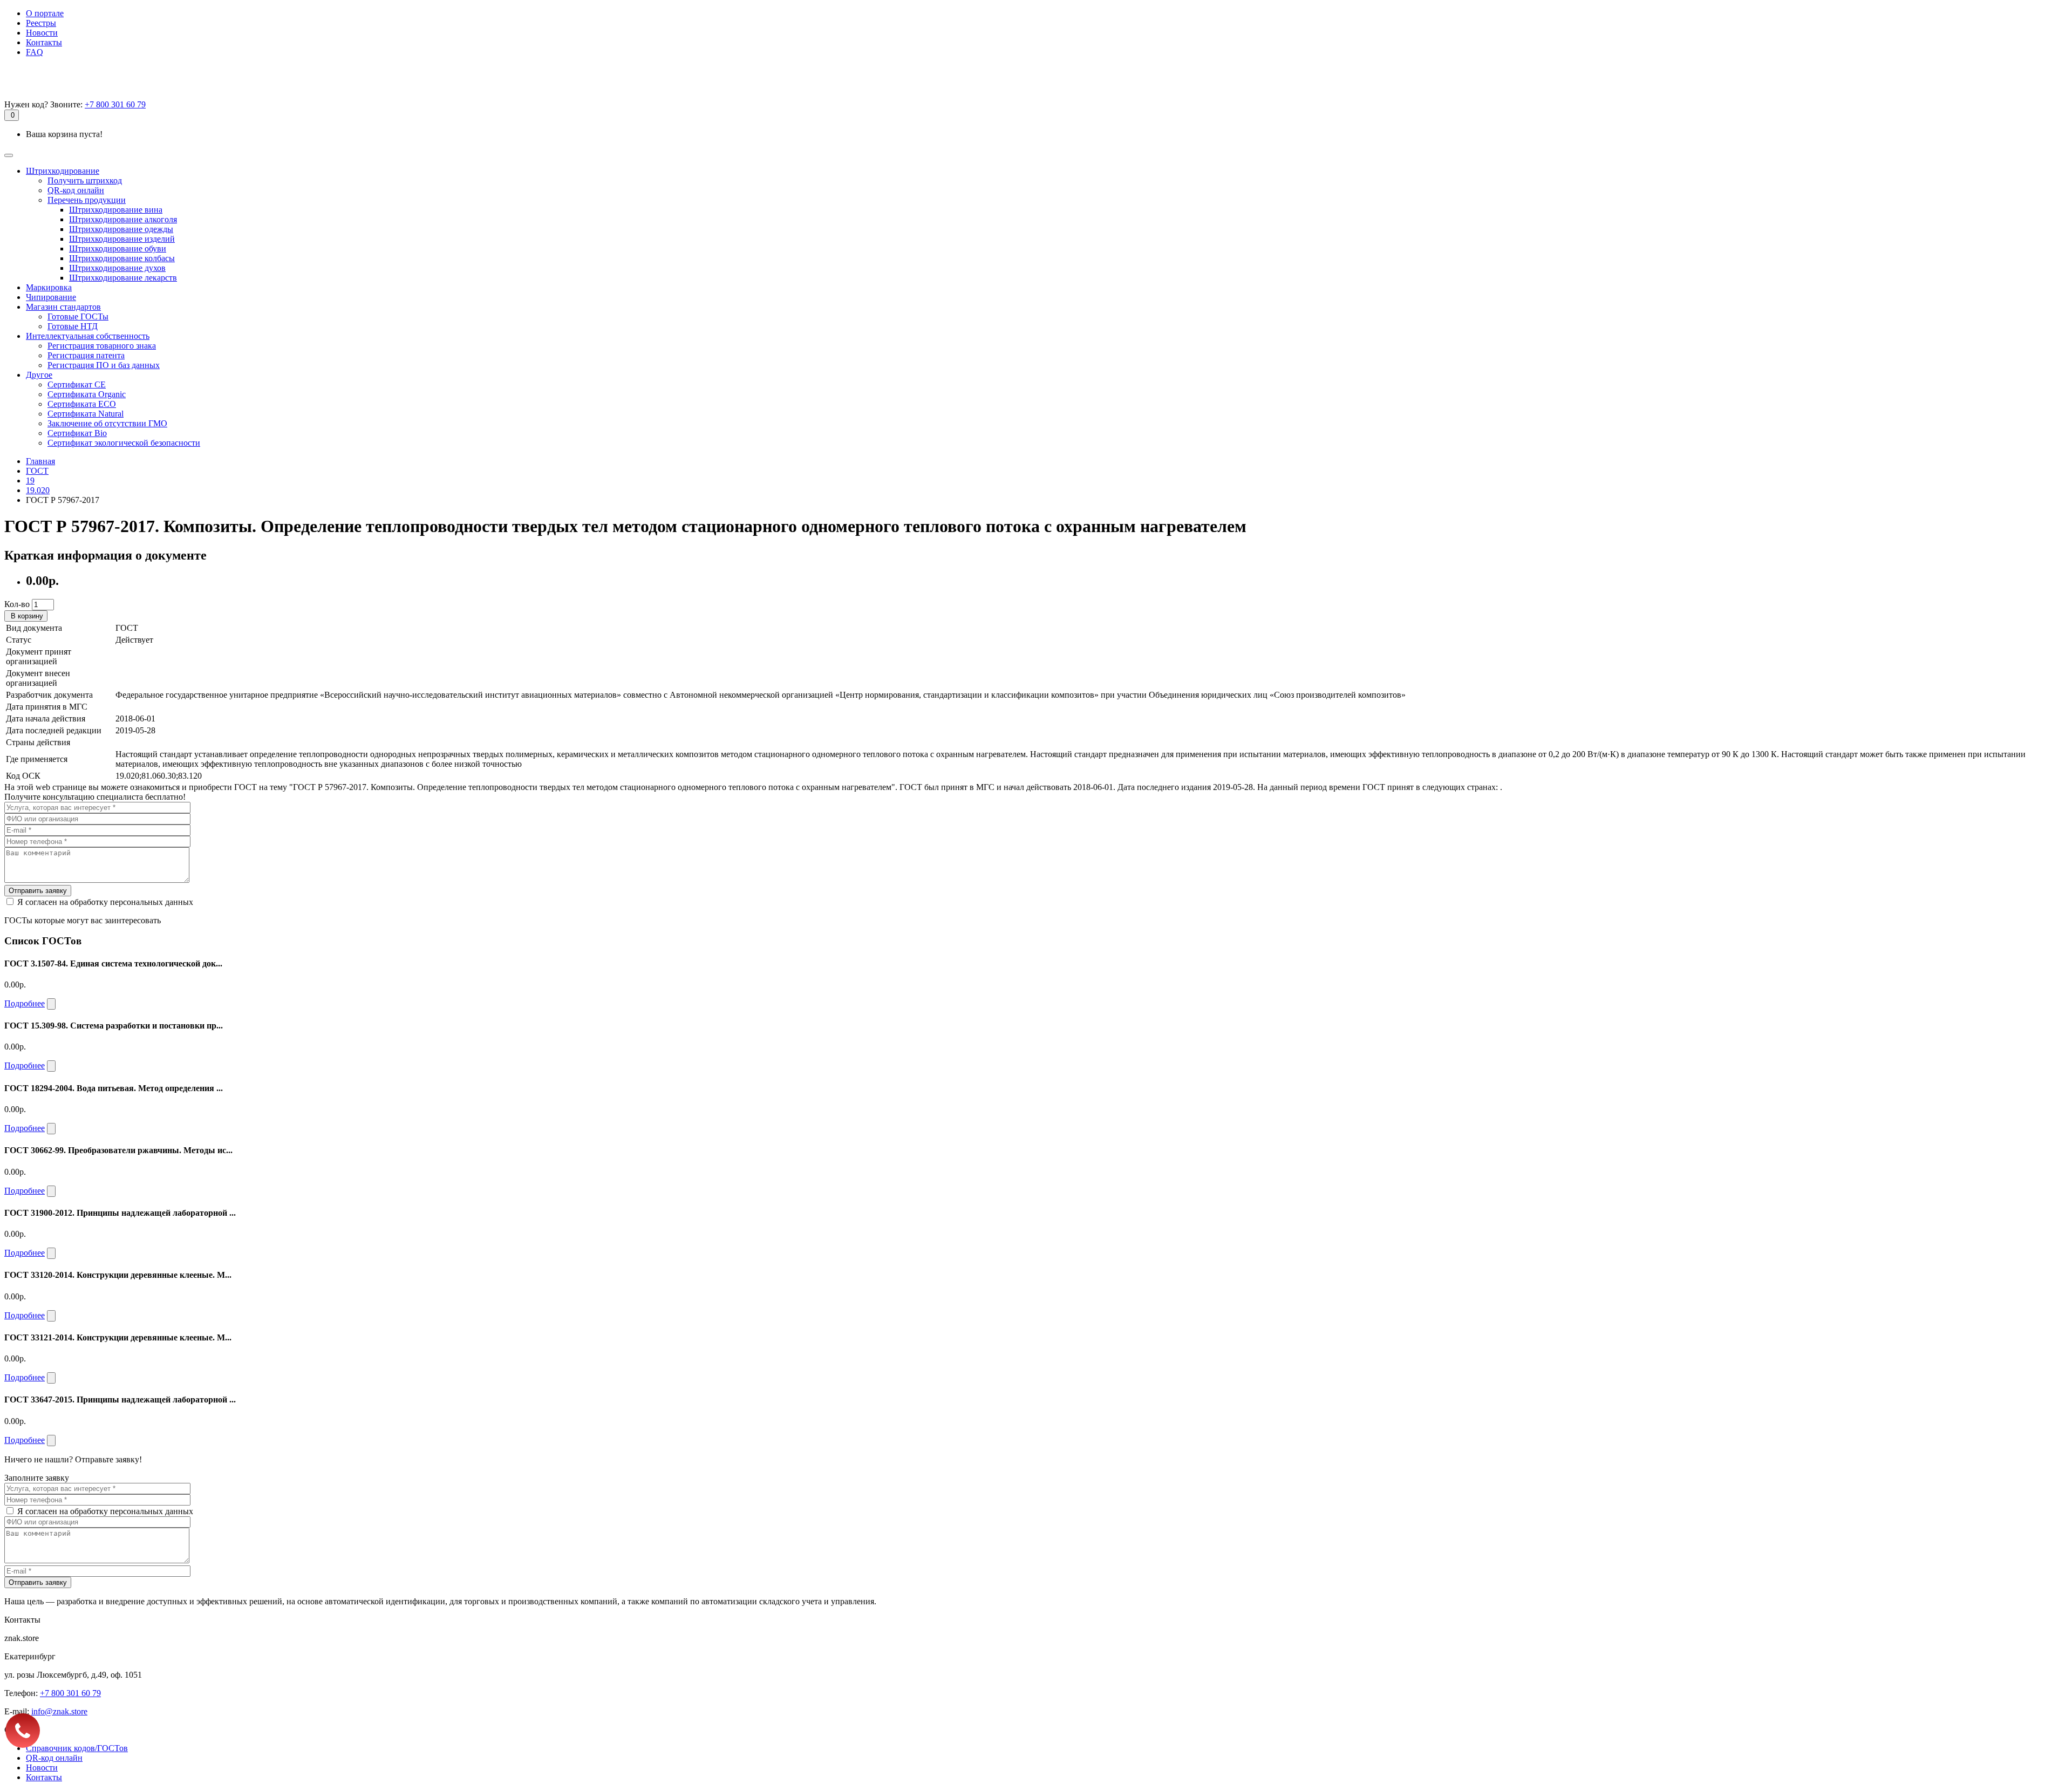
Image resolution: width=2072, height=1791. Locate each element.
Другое (39, 375)
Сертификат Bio (77, 433)
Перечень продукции (87, 200)
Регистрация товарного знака (102, 346)
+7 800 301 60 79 (115, 104)
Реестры (41, 23)
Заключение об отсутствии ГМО (107, 423)
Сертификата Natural (86, 414)
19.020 (38, 490)
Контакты (44, 42)
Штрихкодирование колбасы (122, 258)
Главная (40, 461)
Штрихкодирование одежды (121, 229)
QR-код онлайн (76, 190)
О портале (45, 13)
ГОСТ (37, 471)
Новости (42, 33)
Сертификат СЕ (77, 384)
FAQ (35, 52)
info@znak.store (59, 1711)
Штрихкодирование (63, 171)
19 (30, 481)
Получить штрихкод (85, 181)
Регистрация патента (86, 355)
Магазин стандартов (63, 307)
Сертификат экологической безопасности (124, 443)
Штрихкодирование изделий (122, 239)
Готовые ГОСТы (78, 316)
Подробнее (25, 1003)
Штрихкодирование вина (116, 210)
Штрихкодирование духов (117, 268)
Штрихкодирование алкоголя (123, 219)
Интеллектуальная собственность (88, 336)
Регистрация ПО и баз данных (104, 365)
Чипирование (51, 297)
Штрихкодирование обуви (118, 248)
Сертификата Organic (87, 394)
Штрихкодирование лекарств (123, 278)
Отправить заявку (38, 891)
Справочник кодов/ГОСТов (77, 1748)
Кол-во (17, 604)
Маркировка (49, 287)
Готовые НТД (73, 326)
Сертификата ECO (82, 404)
